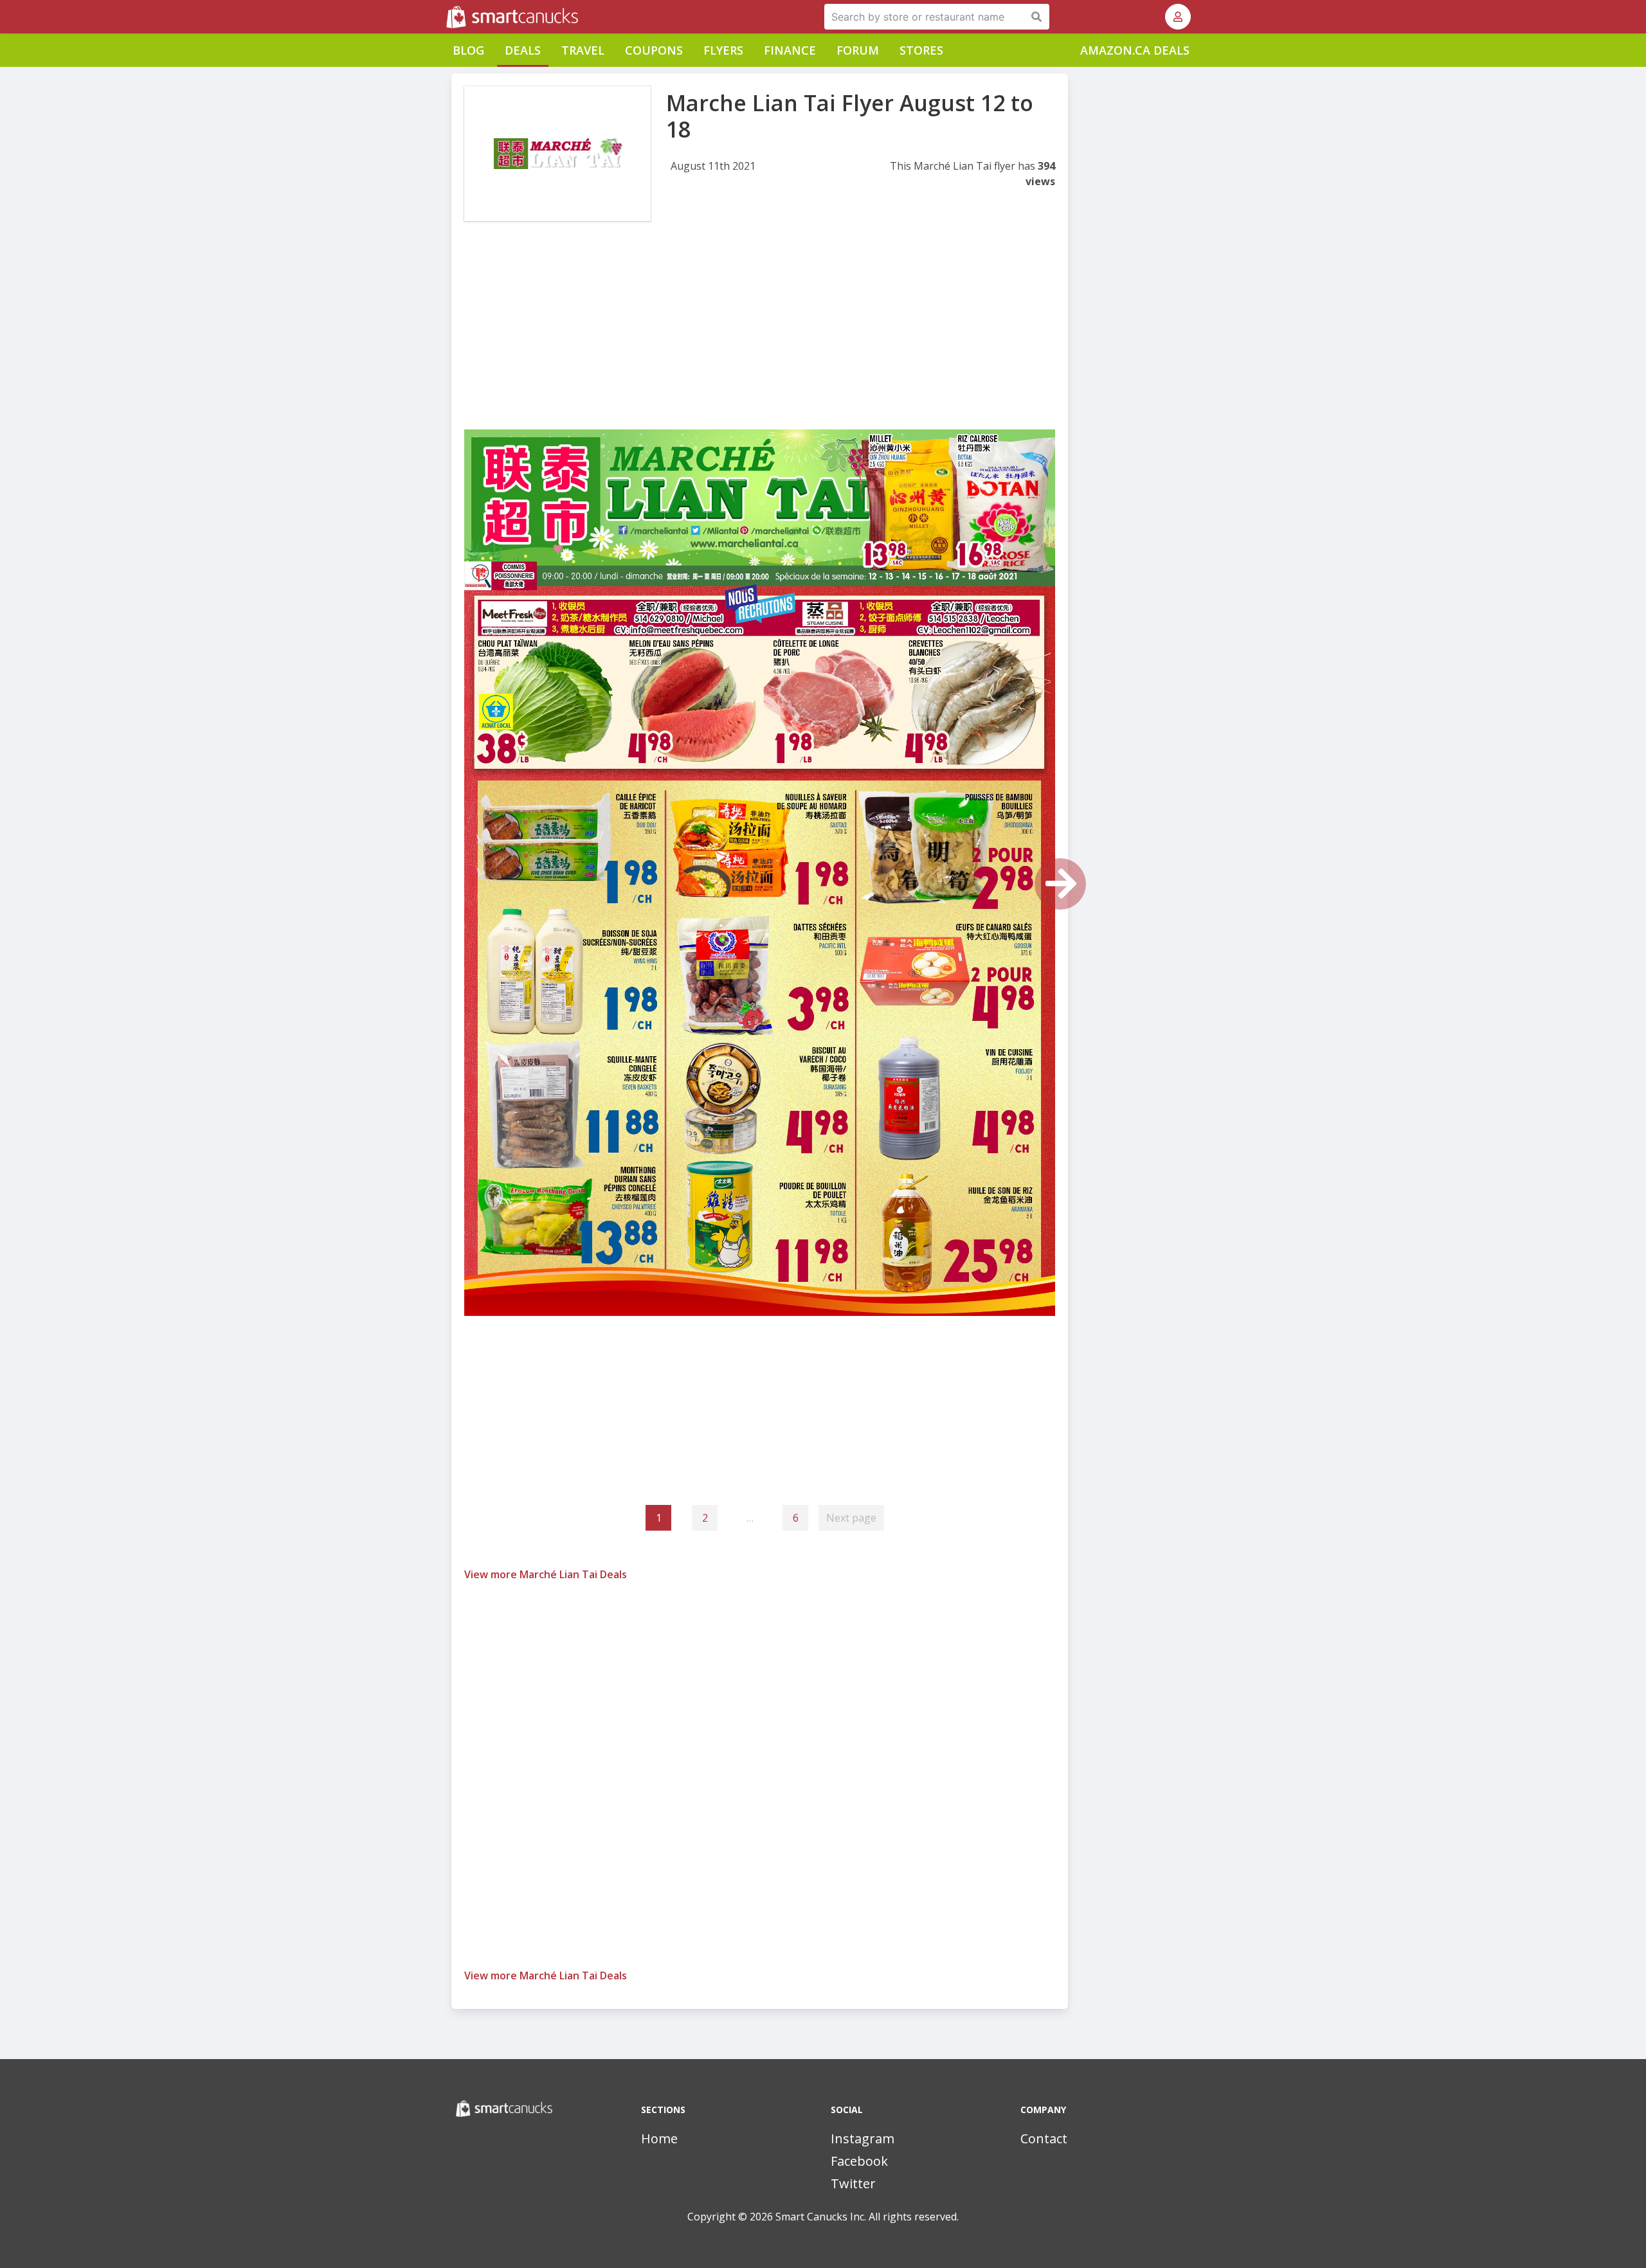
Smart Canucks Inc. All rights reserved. (867, 2217)
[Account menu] (1178, 17)
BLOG (468, 50)
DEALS (523, 50)
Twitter (853, 2183)
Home (659, 2138)
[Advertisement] (760, 339)
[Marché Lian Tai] (557, 154)
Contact (1044, 2138)
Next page (851, 1518)
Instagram (863, 2138)
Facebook (859, 2161)
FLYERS (723, 50)
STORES (921, 50)
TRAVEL (583, 50)
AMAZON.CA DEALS (1135, 50)
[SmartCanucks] (448, 17)
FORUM (858, 50)
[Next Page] (1060, 884)
